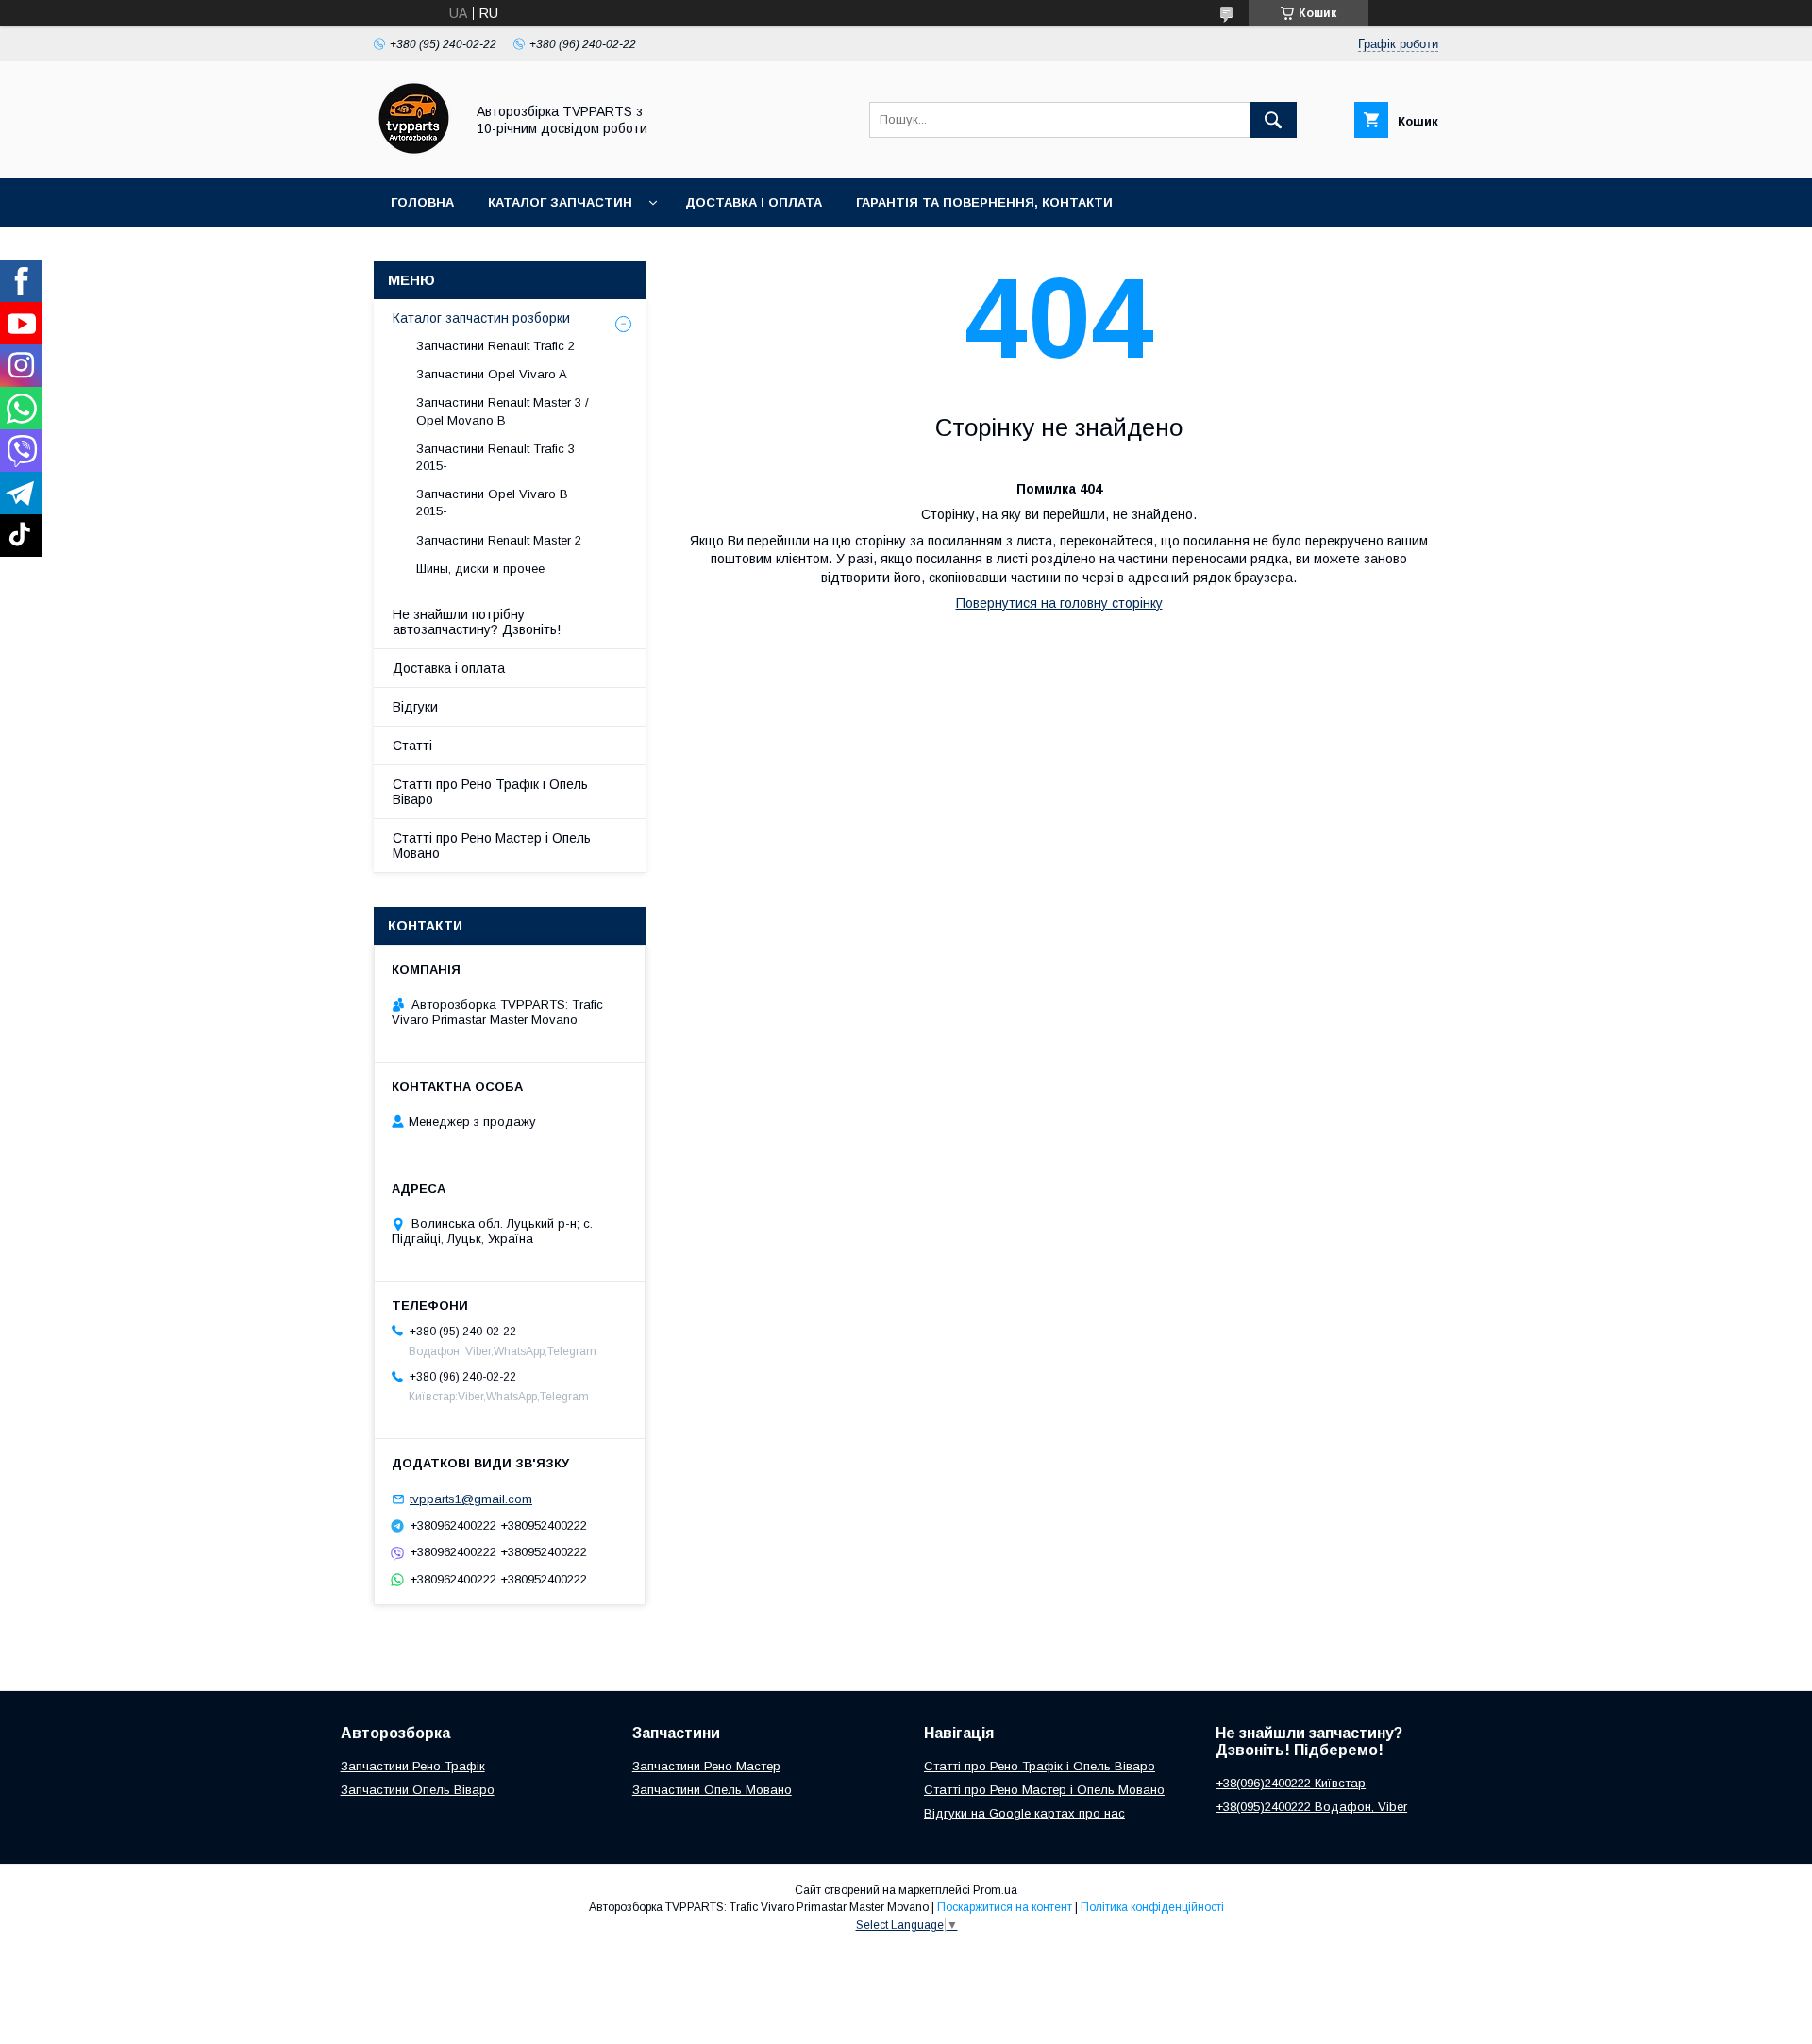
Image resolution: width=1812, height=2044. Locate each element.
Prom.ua (995, 1890)
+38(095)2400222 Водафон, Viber (1311, 1807)
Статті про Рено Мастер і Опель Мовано (492, 846)
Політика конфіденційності (1152, 1907)
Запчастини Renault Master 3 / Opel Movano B (503, 411)
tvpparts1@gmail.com (471, 1499)
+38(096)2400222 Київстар (1291, 1783)
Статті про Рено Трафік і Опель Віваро (490, 792)
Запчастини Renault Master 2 (499, 540)
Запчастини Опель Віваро (418, 1790)
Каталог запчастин (560, 202)
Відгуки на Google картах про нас (1024, 1813)
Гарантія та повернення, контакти (984, 202)
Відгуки (415, 707)
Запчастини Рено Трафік (413, 1766)
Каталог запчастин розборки (481, 318)
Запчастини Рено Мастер (706, 1766)
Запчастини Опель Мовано (712, 1790)
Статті (412, 746)
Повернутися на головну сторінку (1059, 603)
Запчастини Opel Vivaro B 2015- (492, 503)
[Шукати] (1273, 120)
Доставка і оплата (754, 202)
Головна (422, 202)
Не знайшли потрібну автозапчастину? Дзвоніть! (477, 622)
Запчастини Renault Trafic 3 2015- (495, 457)
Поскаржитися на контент (1005, 1907)
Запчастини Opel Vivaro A (492, 374)
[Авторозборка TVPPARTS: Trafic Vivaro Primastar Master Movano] (414, 154)
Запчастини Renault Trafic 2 (495, 346)
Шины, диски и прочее (480, 569)
